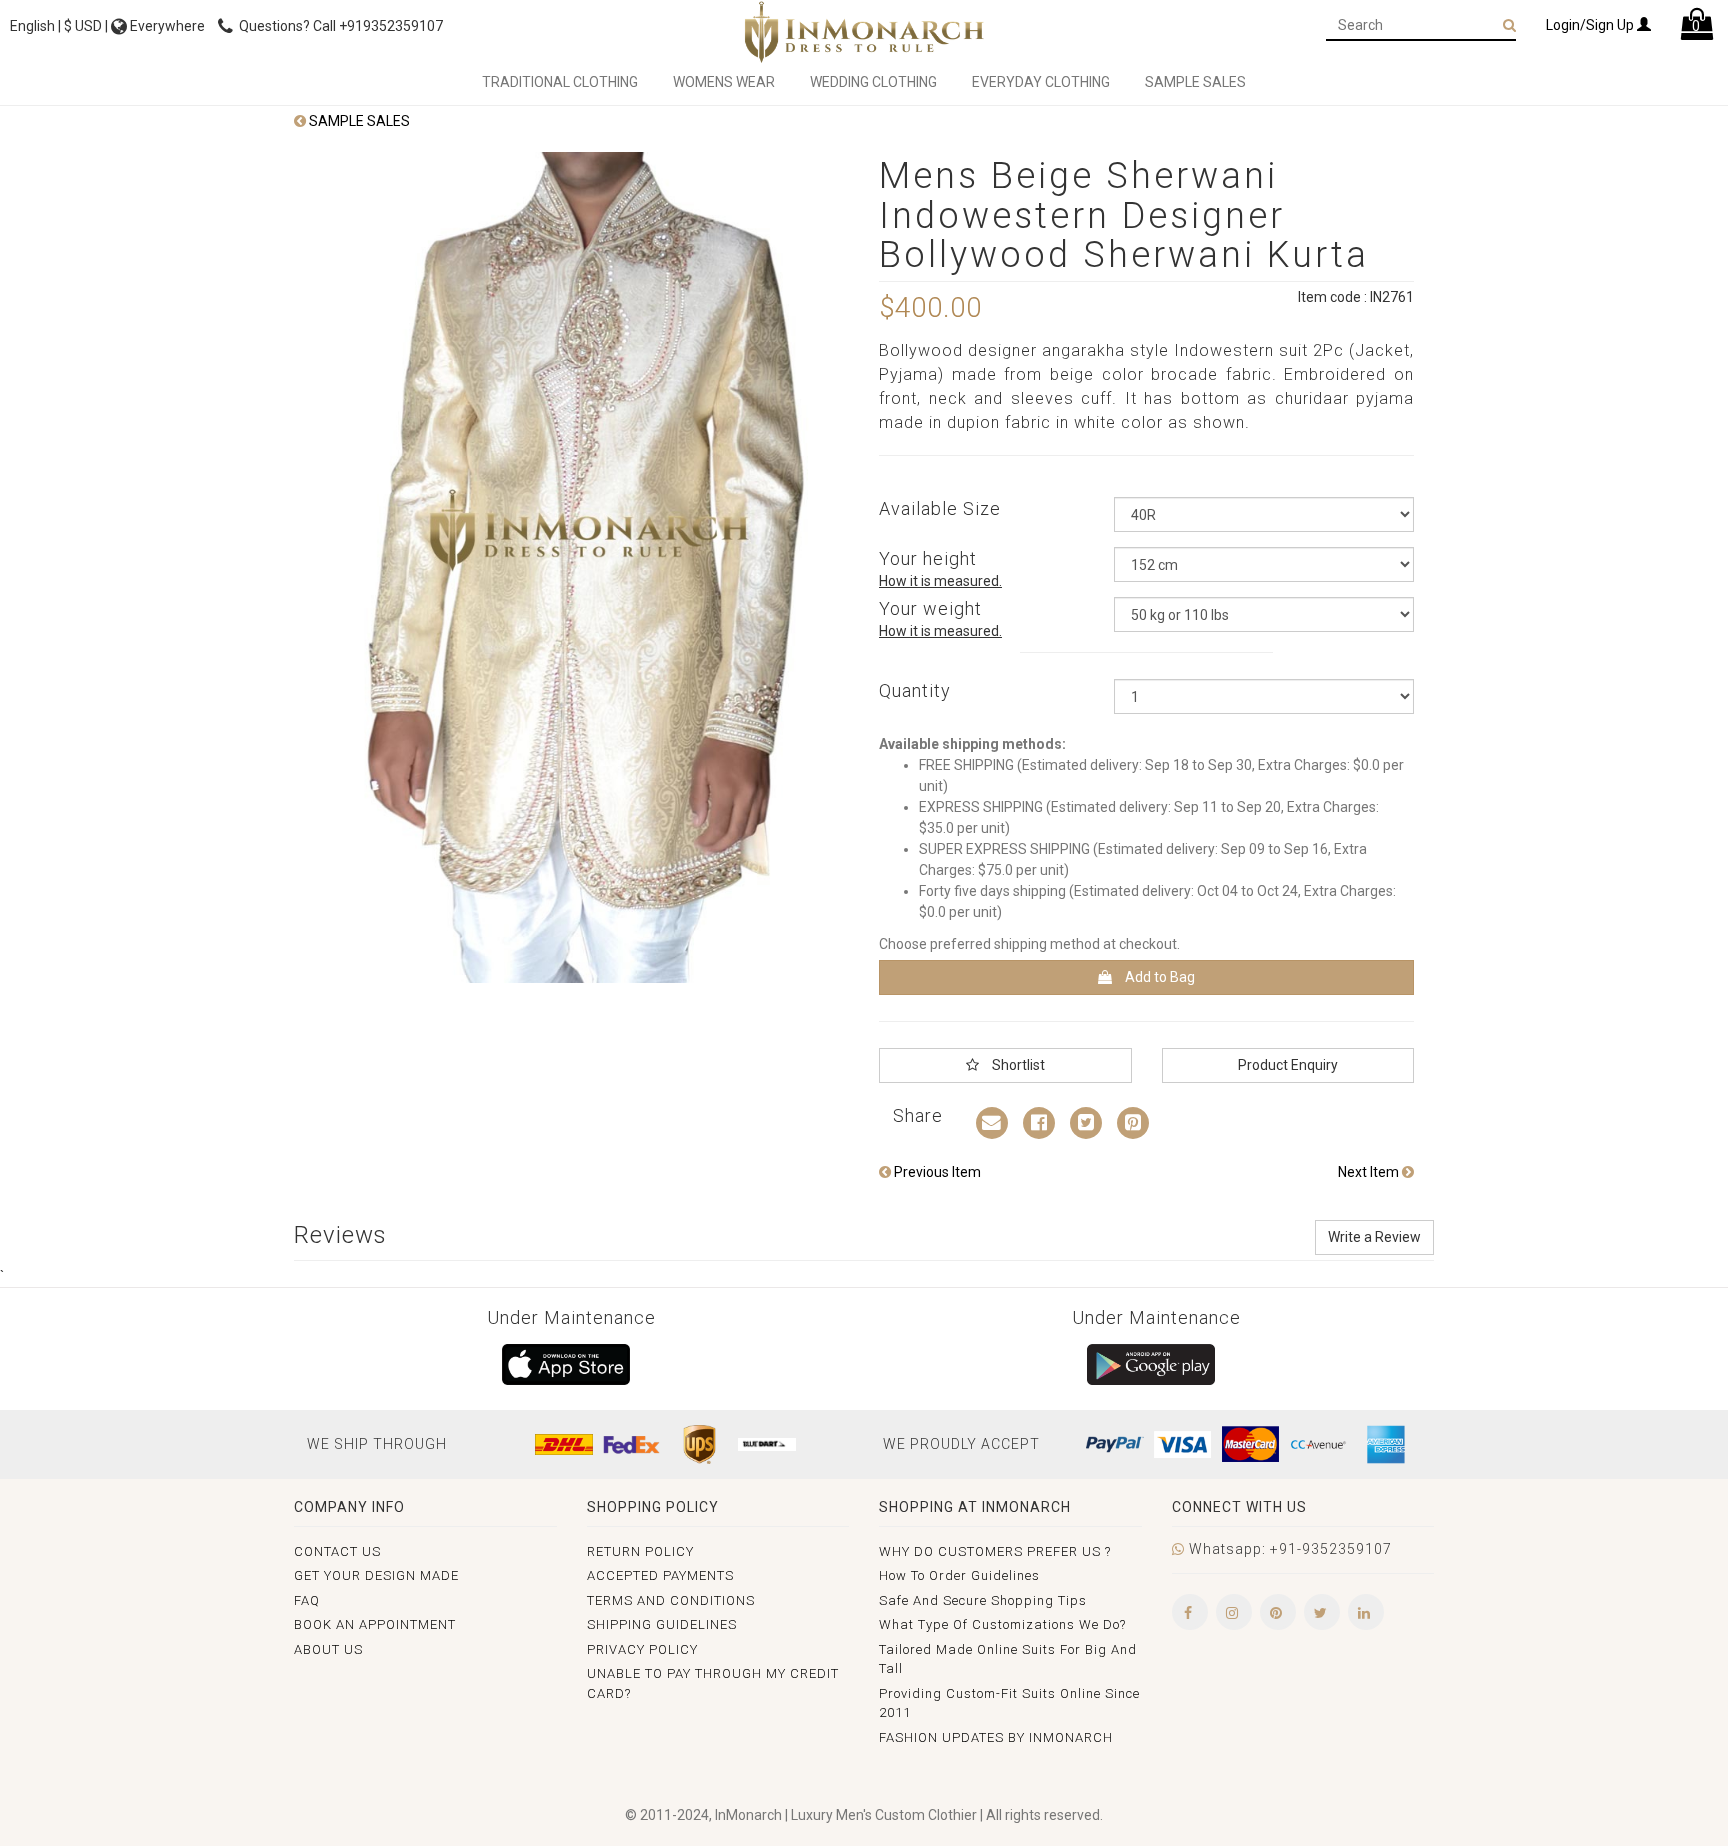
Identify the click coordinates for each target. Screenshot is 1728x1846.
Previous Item (936, 1172)
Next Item (1370, 1172)
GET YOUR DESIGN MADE (376, 1575)
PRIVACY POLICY (642, 1649)
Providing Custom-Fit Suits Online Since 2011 (1009, 1703)
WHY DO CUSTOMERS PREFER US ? (995, 1551)
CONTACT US (337, 1551)
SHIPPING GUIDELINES (662, 1624)
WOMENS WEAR (724, 82)
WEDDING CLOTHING (873, 82)
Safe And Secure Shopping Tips (983, 1600)
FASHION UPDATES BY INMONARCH (996, 1737)
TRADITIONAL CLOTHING (560, 82)
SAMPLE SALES (1195, 82)
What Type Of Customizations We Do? (1002, 1624)
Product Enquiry (1288, 1065)
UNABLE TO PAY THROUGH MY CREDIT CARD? (713, 1683)
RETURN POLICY (640, 1551)
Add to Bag (1158, 977)
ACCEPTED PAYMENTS (660, 1575)
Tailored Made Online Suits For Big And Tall (1008, 1659)
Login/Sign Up (1591, 25)
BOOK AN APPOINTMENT (375, 1624)
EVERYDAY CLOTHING (1041, 82)
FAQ (307, 1600)
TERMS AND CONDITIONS (671, 1600)
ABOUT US (328, 1649)
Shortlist (1017, 1065)
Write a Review (1374, 1237)
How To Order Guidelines (959, 1575)
